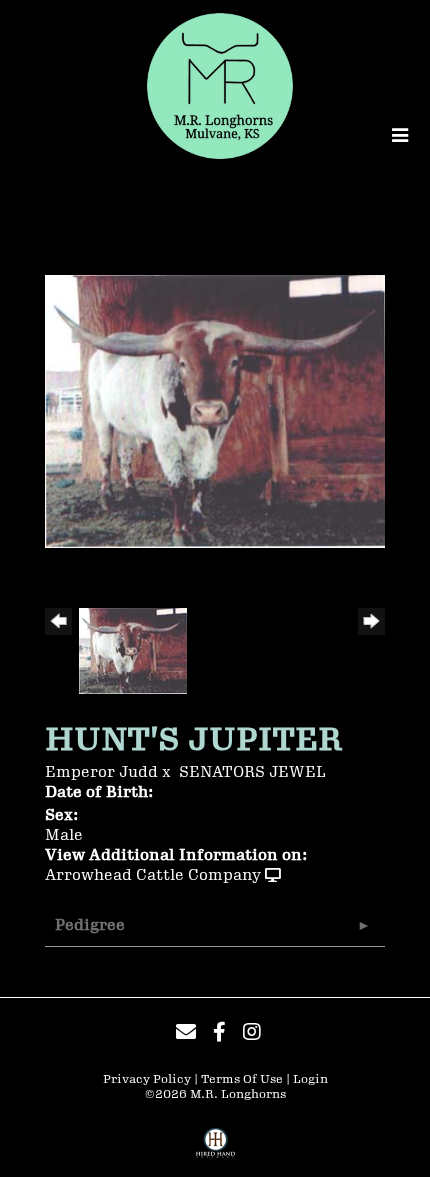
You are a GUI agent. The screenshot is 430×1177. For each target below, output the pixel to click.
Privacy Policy (147, 1079)
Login (310, 1079)
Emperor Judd (101, 772)
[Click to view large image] (215, 410)
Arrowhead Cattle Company (153, 875)
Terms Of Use (242, 1079)
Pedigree (90, 925)
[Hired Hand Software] (215, 1150)
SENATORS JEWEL (252, 772)
